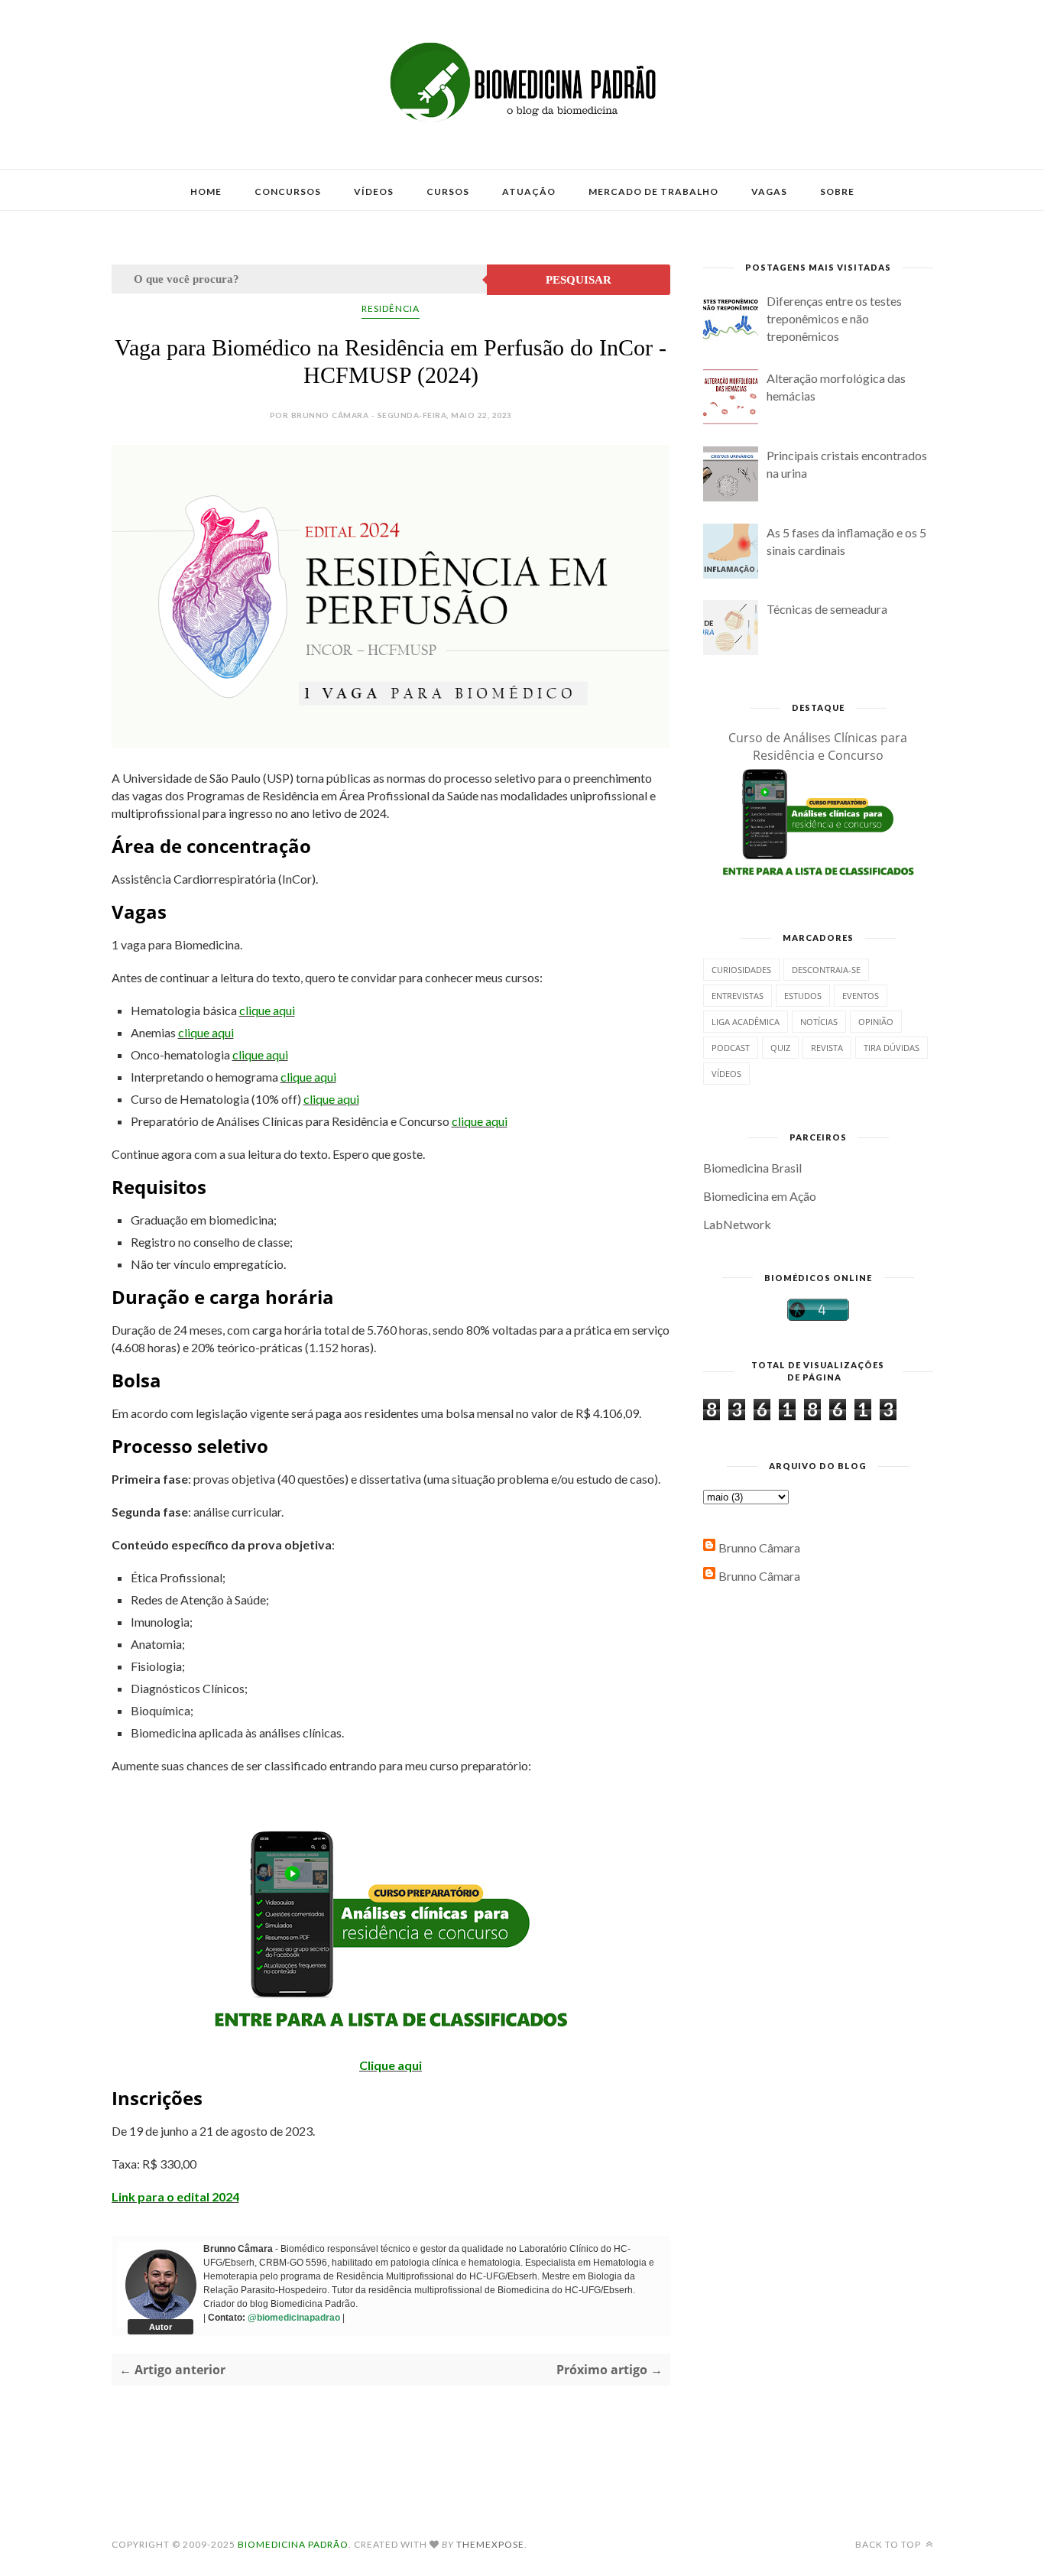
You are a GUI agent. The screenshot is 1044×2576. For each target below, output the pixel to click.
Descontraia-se (826, 970)
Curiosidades (741, 970)
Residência (391, 308)
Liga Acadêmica (746, 1022)
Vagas (769, 191)
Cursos (448, 191)
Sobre (837, 191)
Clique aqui (391, 2065)
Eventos (861, 996)
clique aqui (267, 1010)
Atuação (529, 191)
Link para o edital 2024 (175, 2196)
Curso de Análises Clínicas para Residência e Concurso (818, 746)
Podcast (731, 1048)
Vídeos (374, 191)
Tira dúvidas (892, 1048)
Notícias (819, 1022)
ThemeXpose (490, 2544)
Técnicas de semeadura (827, 609)
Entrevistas (738, 996)
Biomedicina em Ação (760, 1196)
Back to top (889, 2544)
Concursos (288, 191)
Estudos (803, 996)
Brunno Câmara (759, 1548)
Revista (827, 1048)
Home (206, 191)
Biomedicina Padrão (293, 2544)
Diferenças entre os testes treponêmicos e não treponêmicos (834, 318)
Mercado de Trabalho (653, 191)
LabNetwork (737, 1224)
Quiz (780, 1048)
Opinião (876, 1022)
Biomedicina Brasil (752, 1168)
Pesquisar (579, 280)
